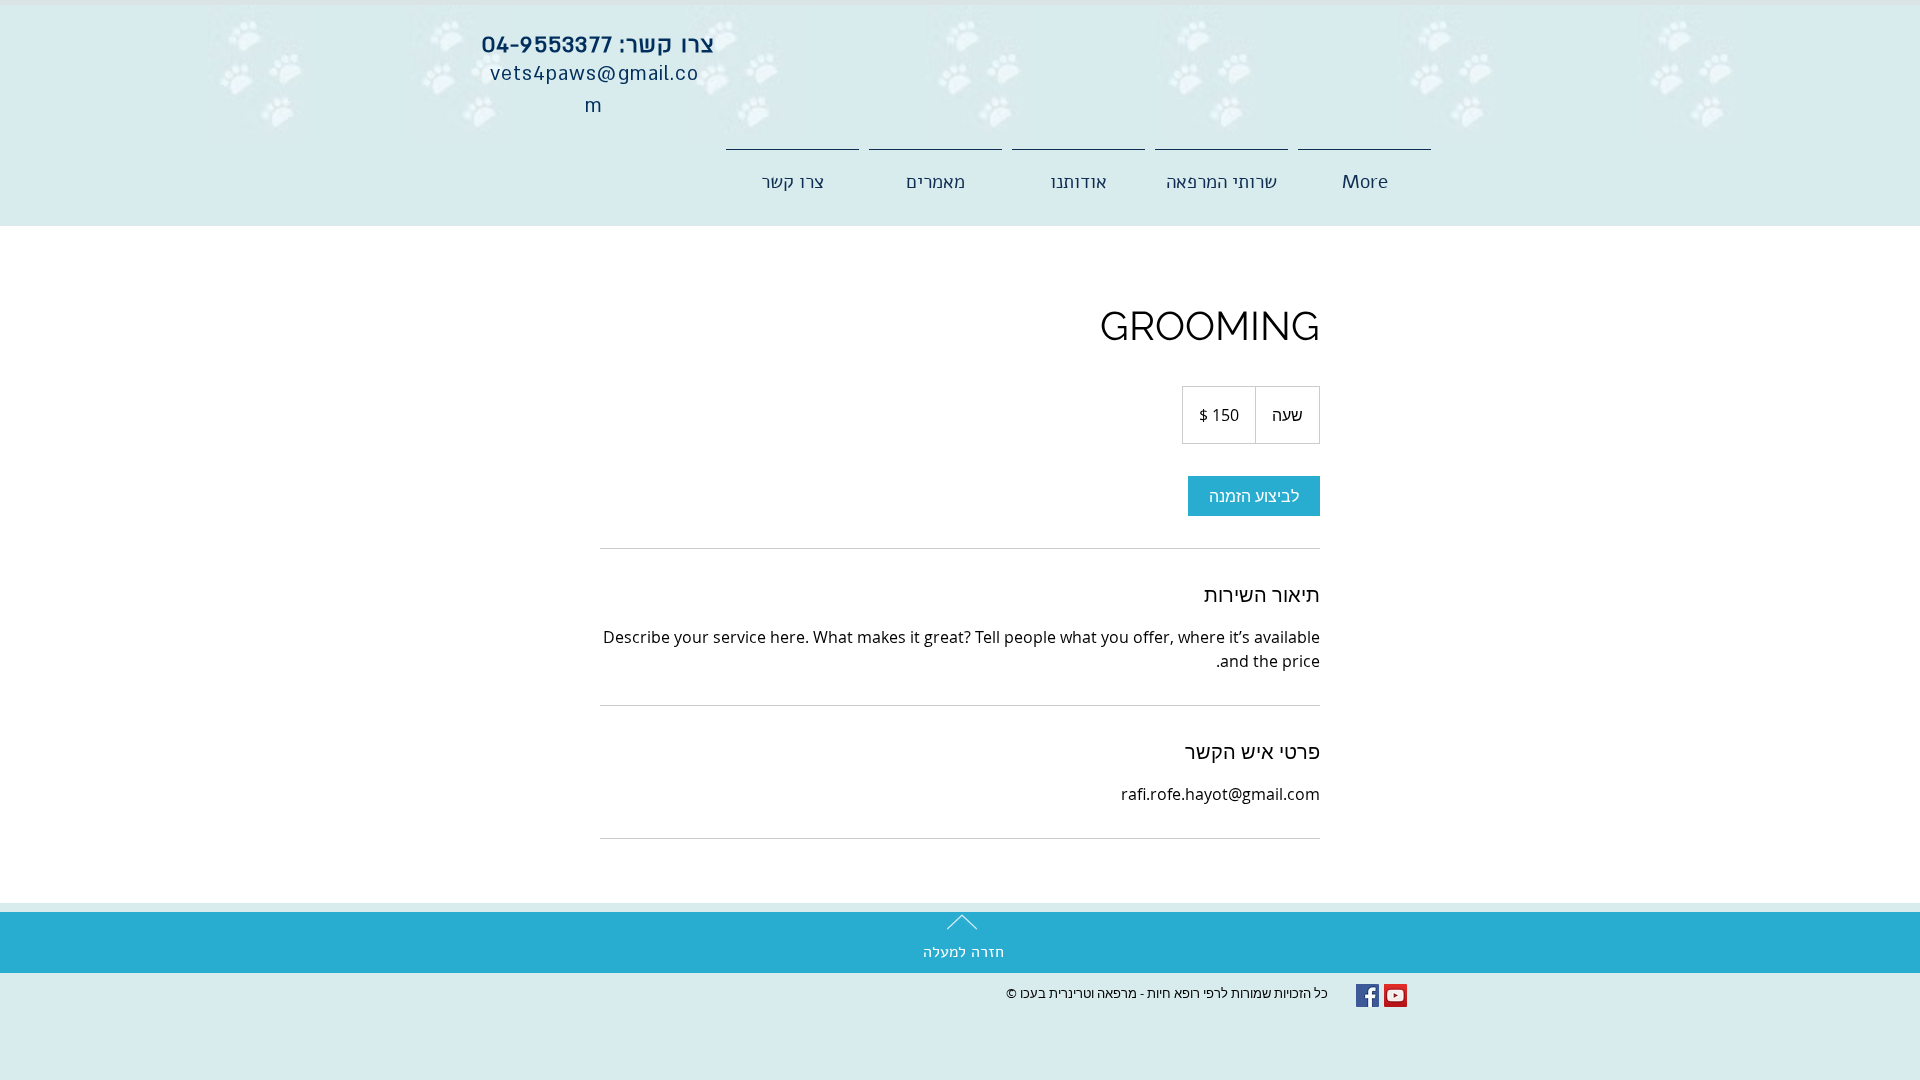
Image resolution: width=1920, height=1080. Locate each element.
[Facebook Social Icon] (1367, 995)
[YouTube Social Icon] (1395, 995)
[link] (1254, 496)
